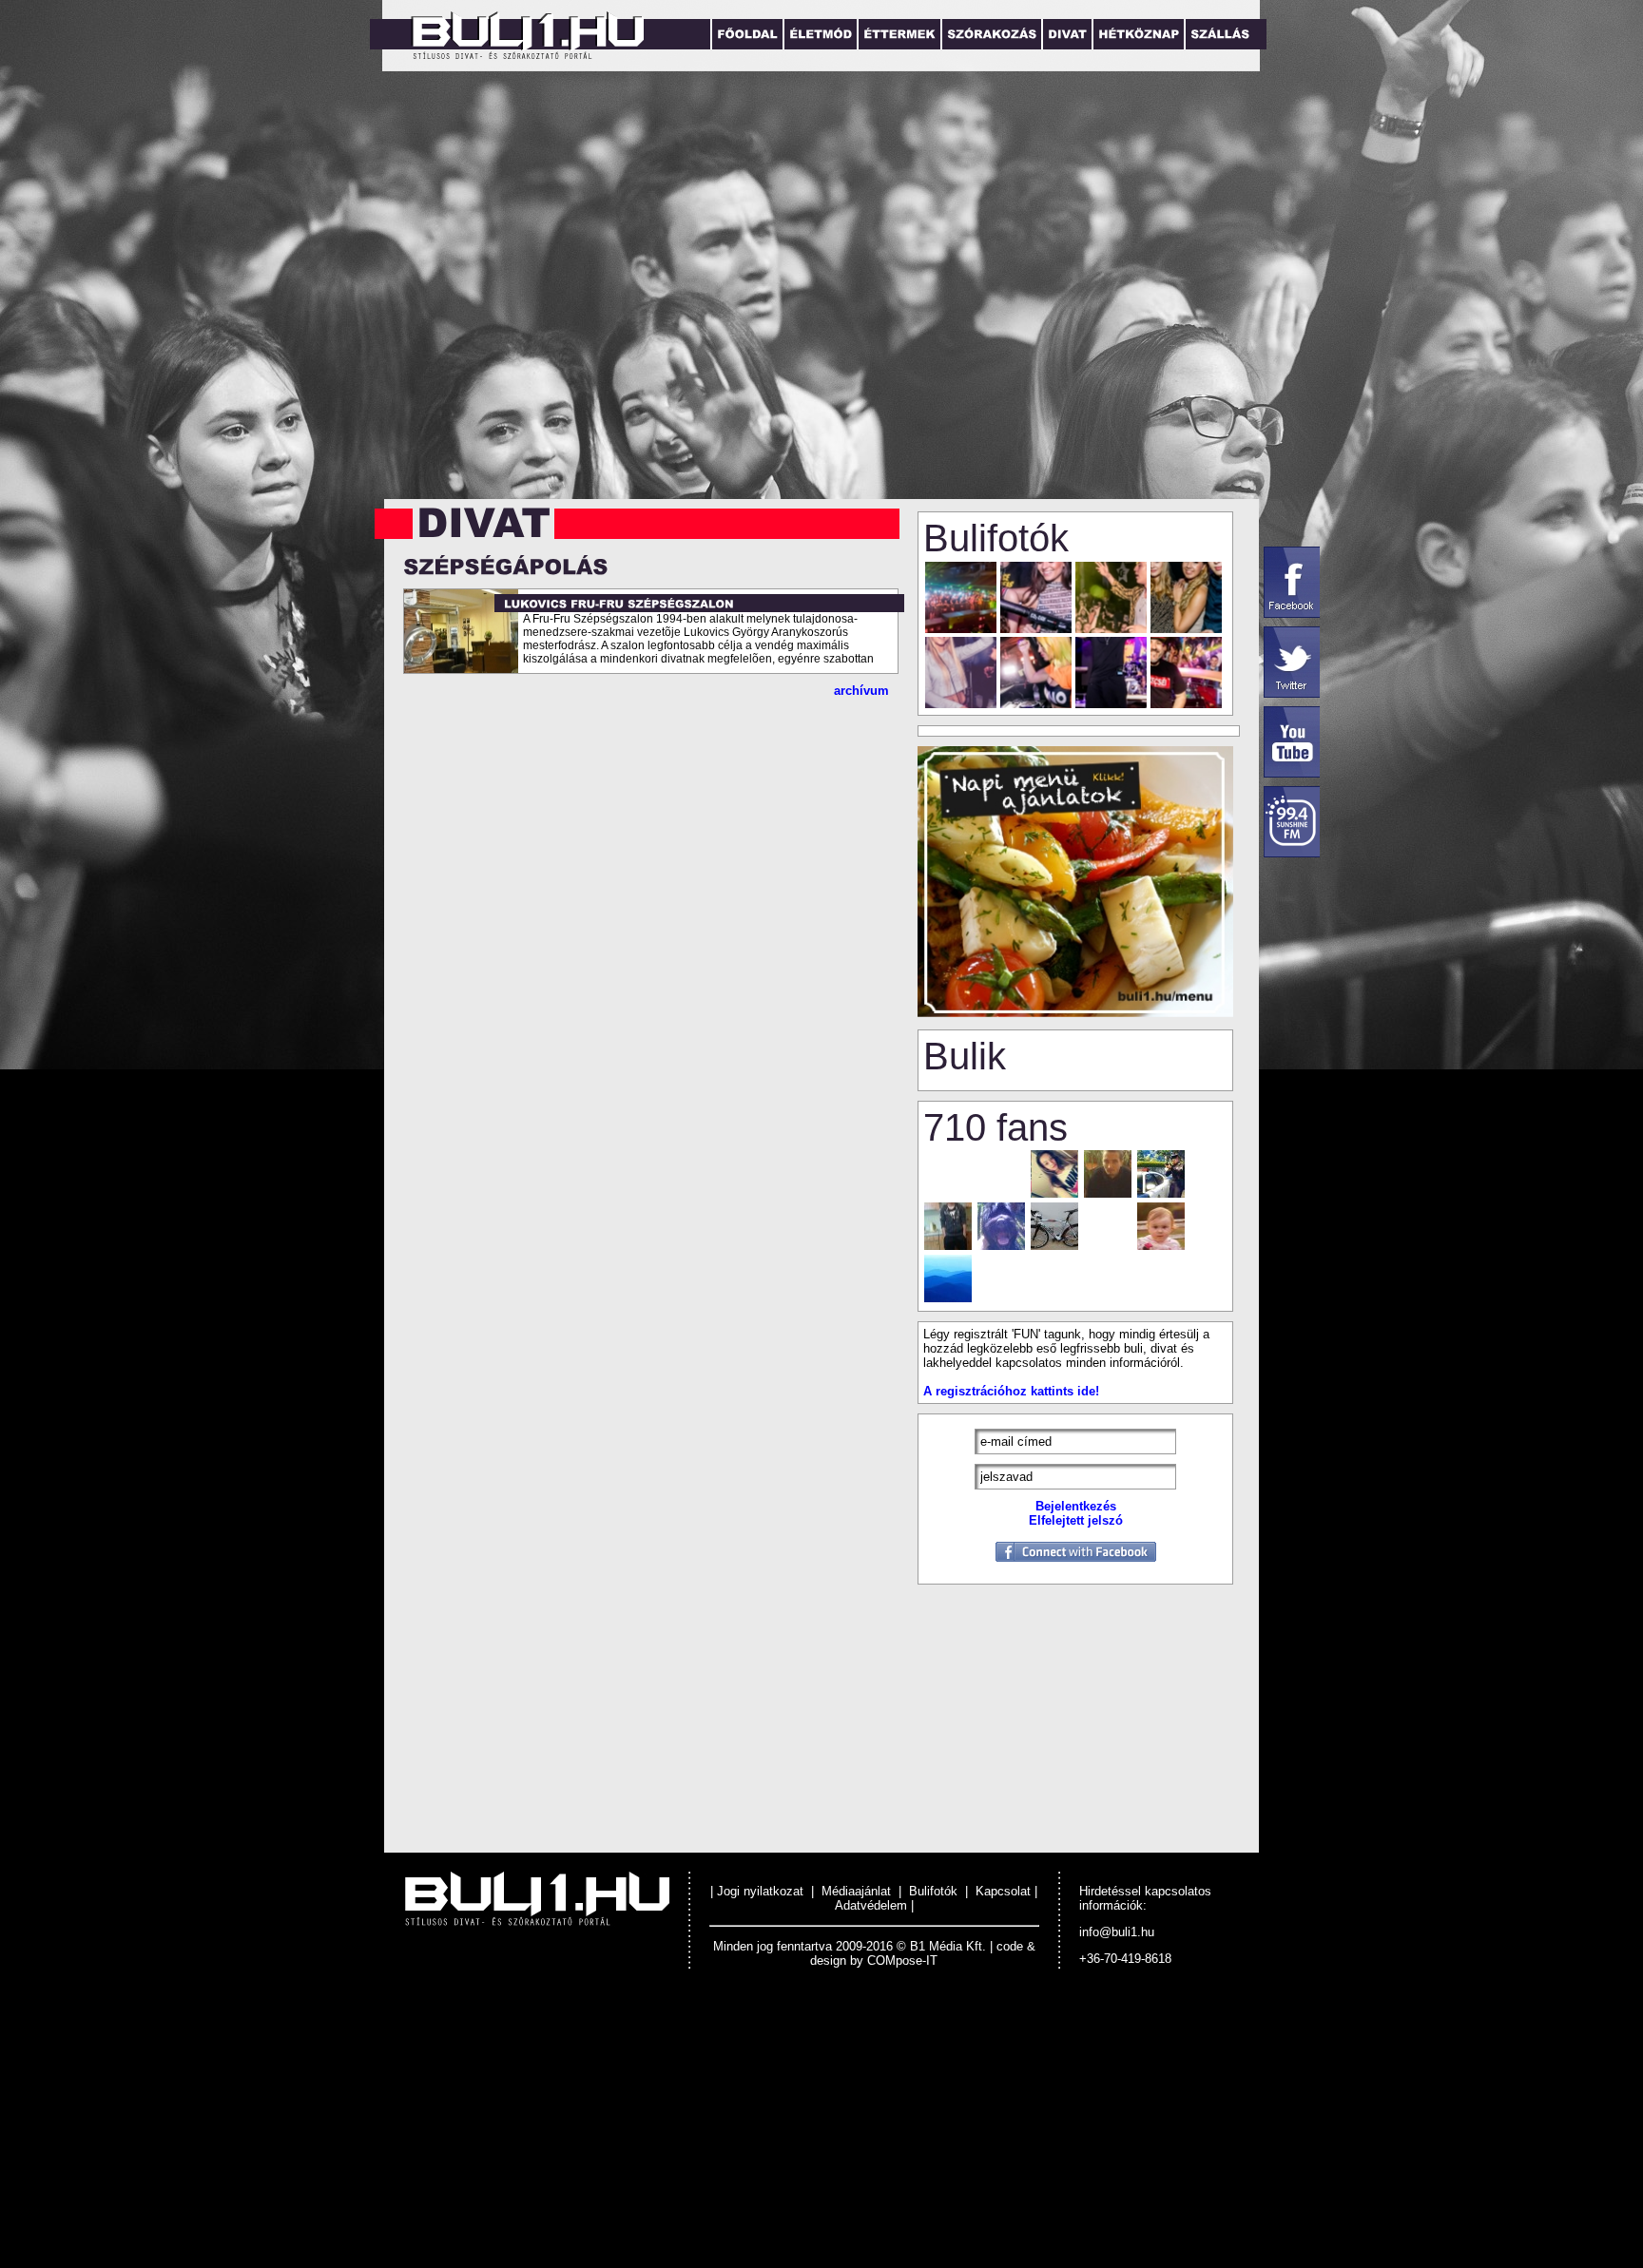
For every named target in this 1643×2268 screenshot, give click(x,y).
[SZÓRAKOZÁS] (991, 34)
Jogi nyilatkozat (762, 1891)
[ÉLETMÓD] (820, 34)
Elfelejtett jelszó (1076, 1520)
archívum (861, 691)
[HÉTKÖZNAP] (1138, 34)
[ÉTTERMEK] (899, 34)
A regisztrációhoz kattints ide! (1011, 1391)
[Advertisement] (570, 2132)
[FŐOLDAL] (746, 34)
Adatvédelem (871, 1905)
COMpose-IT (902, 1960)
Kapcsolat (1003, 1891)
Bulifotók (933, 1891)
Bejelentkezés (1076, 1506)
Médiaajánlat (856, 1891)
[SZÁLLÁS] (1219, 34)
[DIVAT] (1066, 34)
